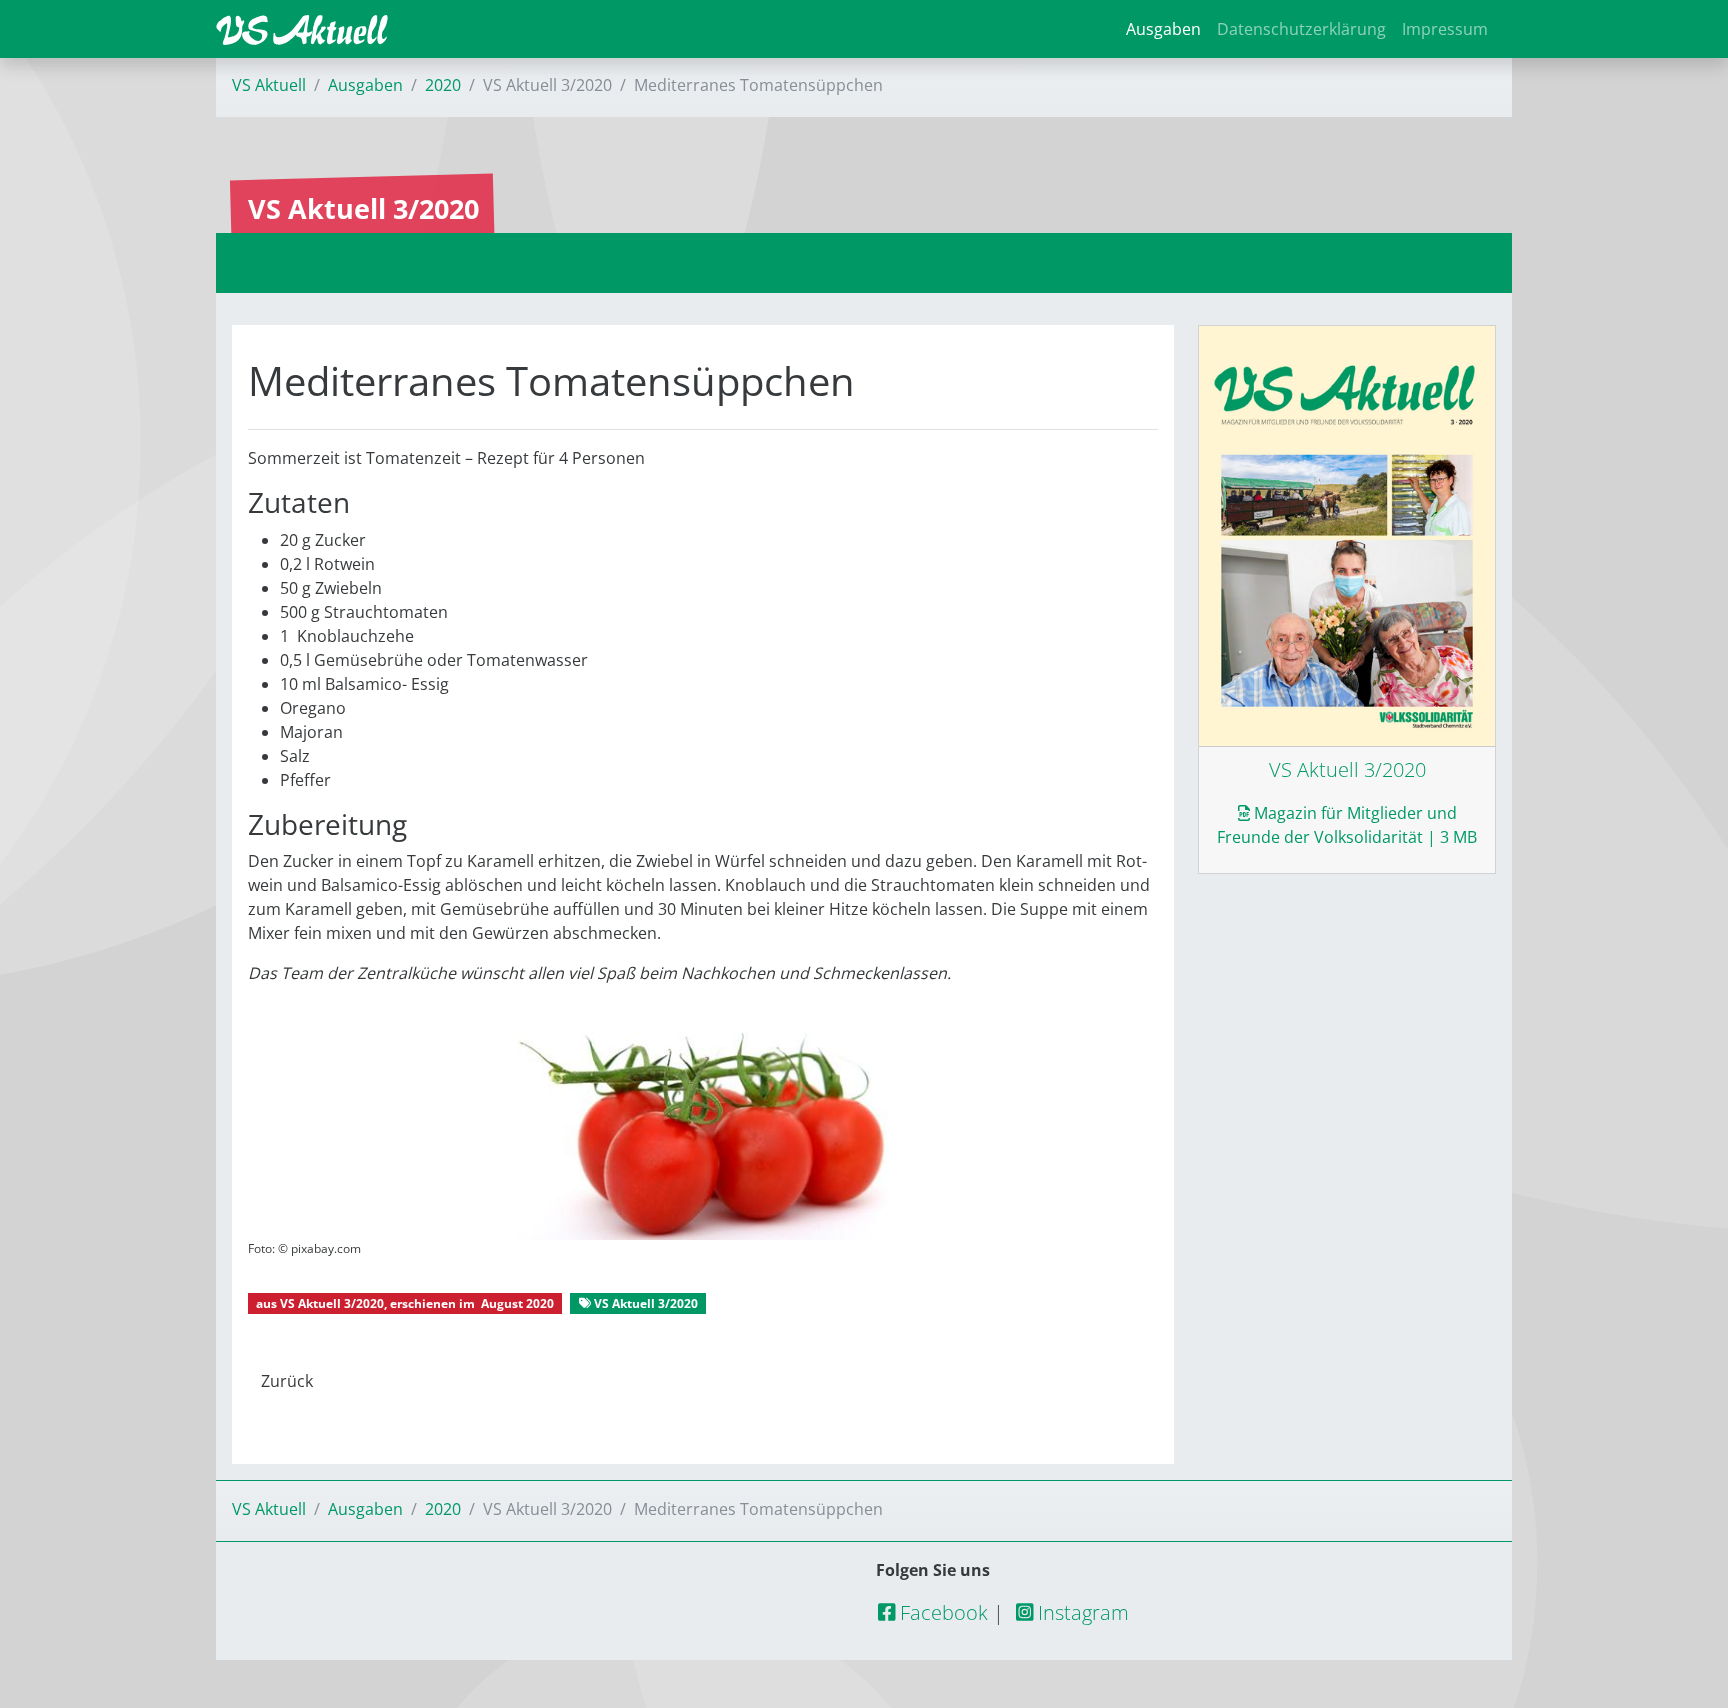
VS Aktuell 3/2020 (332, 1303)
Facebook (941, 1612)
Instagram (1081, 1612)
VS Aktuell (269, 85)
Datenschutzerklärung (1301, 29)
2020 (443, 85)
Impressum (1445, 29)
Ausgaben (1163, 29)
